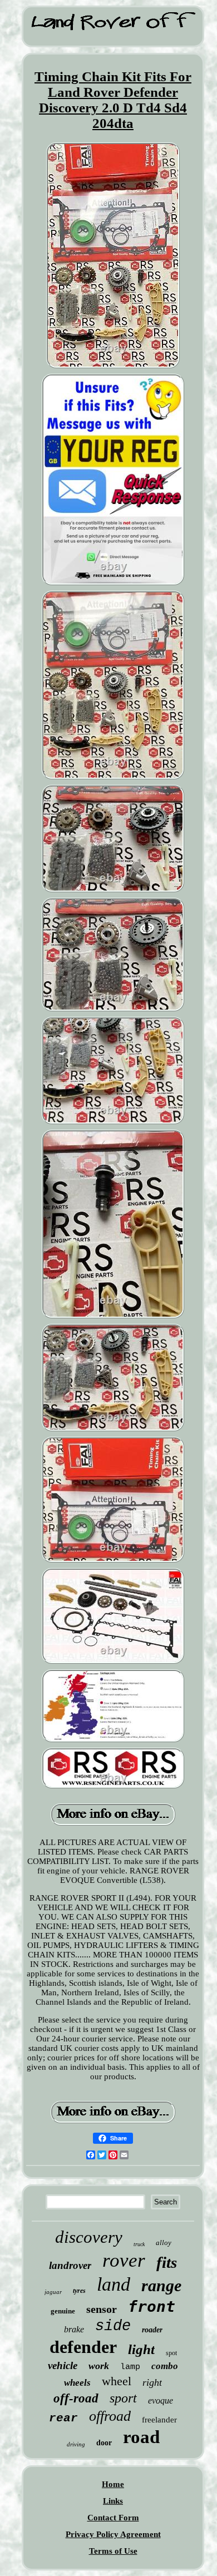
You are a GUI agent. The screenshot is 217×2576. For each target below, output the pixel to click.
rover (124, 2260)
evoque (161, 2401)
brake (74, 2329)
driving (76, 2444)
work (99, 2366)
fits (167, 2262)
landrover (70, 2265)
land (114, 2284)
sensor (102, 2309)
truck (139, 2244)
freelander (159, 2420)
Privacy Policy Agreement (113, 2534)
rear (63, 2418)
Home (113, 2484)
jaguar (53, 2292)
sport (123, 2398)
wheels (77, 2383)
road (141, 2437)
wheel (117, 2381)
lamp (130, 2367)
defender (83, 2347)
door (104, 2443)
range (161, 2285)
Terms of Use (113, 2551)
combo (165, 2366)
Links (113, 2501)
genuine (63, 2311)
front (152, 2306)
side (113, 2326)
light (141, 2349)
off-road (76, 2398)
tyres (79, 2291)
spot (171, 2353)
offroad (110, 2416)
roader (152, 2330)
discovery (89, 2237)
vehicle (63, 2365)
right (152, 2382)
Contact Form (113, 2518)
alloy (164, 2243)
